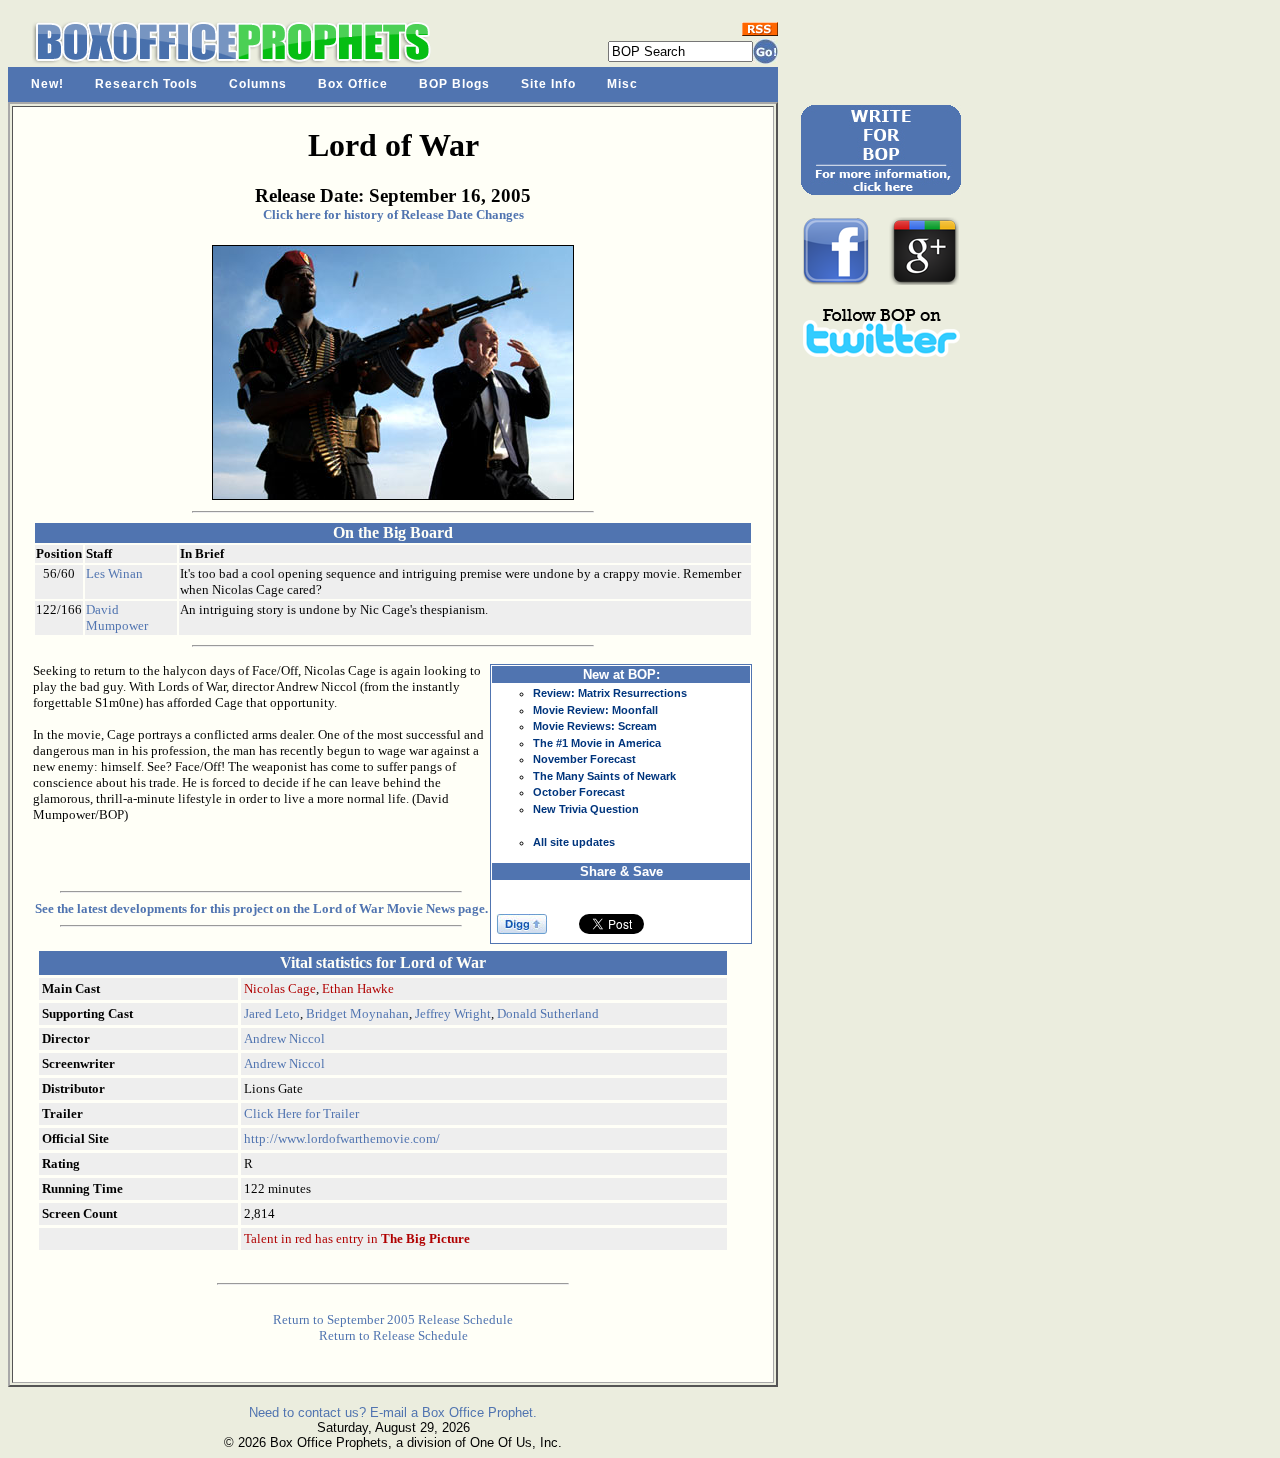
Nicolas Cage (280, 988)
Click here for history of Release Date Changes (393, 214)
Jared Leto (272, 1013)
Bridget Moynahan (357, 1013)
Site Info (548, 84)
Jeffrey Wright (453, 1013)
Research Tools (146, 84)
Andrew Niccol (284, 1038)
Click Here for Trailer (301, 1113)
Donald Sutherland (548, 1013)
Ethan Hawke (358, 988)
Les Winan (114, 573)
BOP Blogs (454, 84)
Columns (258, 84)
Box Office (353, 84)
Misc (622, 84)
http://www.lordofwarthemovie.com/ (342, 1138)
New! (47, 84)
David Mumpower (117, 617)
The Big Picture (425, 1238)
